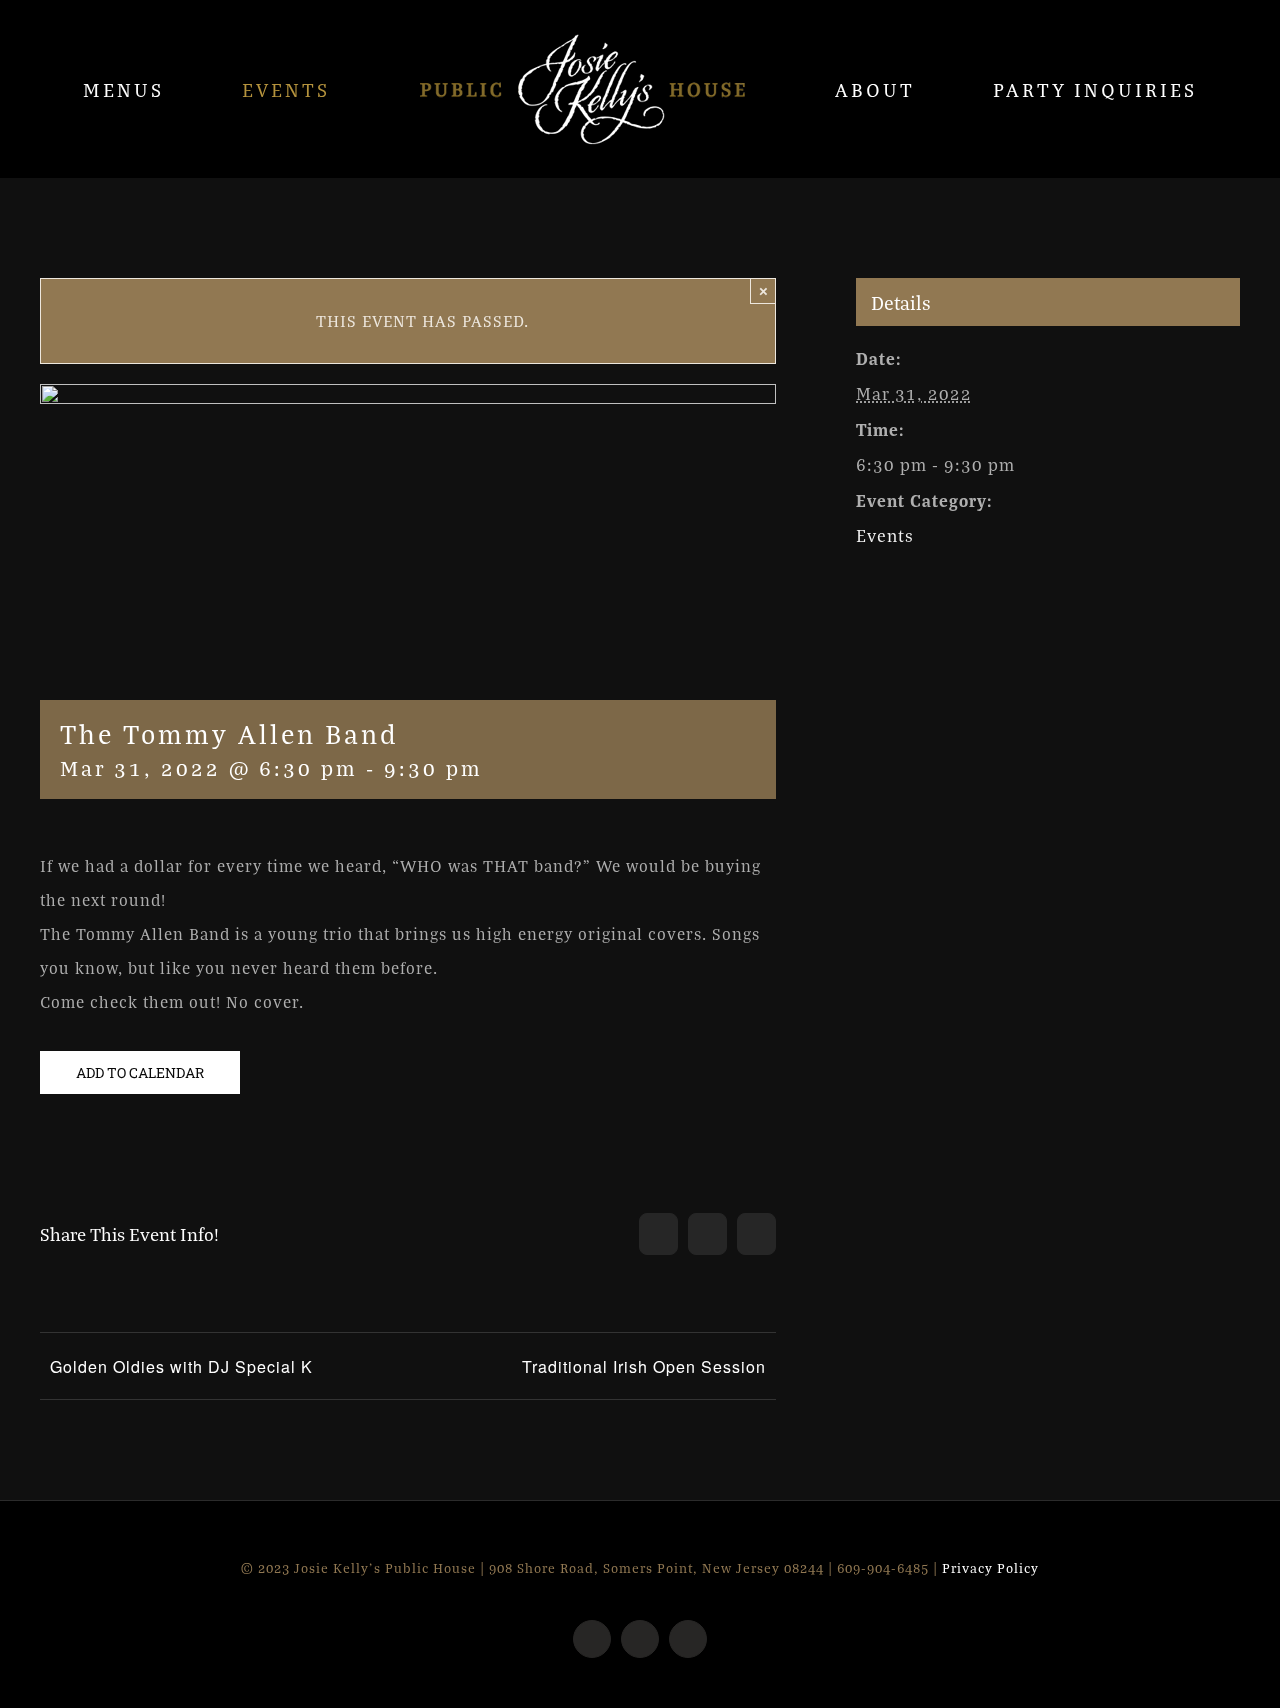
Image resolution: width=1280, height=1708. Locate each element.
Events (885, 535)
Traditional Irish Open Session (644, 1366)
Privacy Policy (990, 1568)
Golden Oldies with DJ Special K (181, 1366)
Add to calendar (140, 1072)
